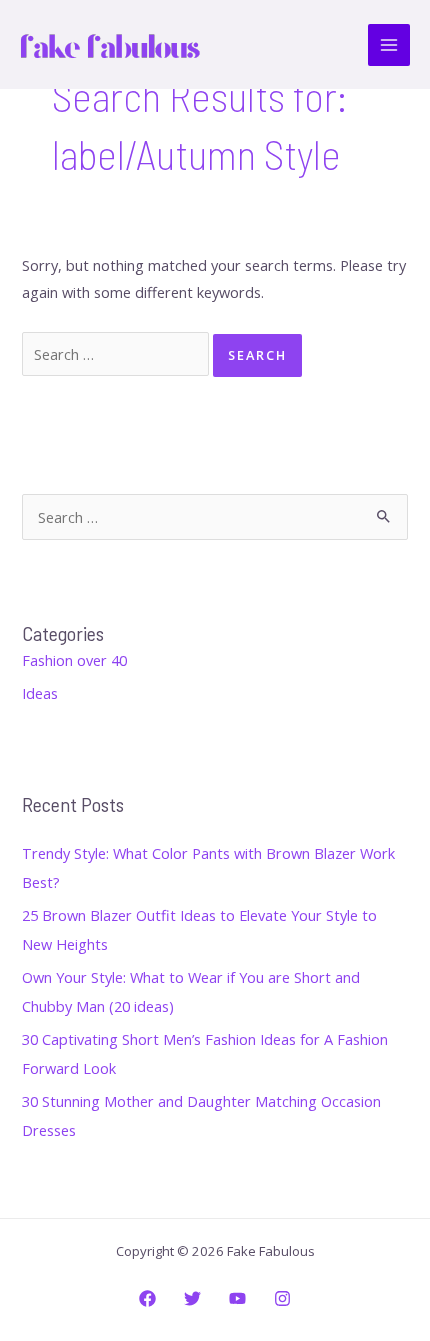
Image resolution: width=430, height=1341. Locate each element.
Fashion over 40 (74, 660)
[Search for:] (117, 354)
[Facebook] (147, 1298)
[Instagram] (282, 1298)
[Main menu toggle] (389, 45)
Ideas (40, 693)
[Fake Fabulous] (110, 45)
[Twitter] (192, 1298)
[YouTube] (237, 1298)
